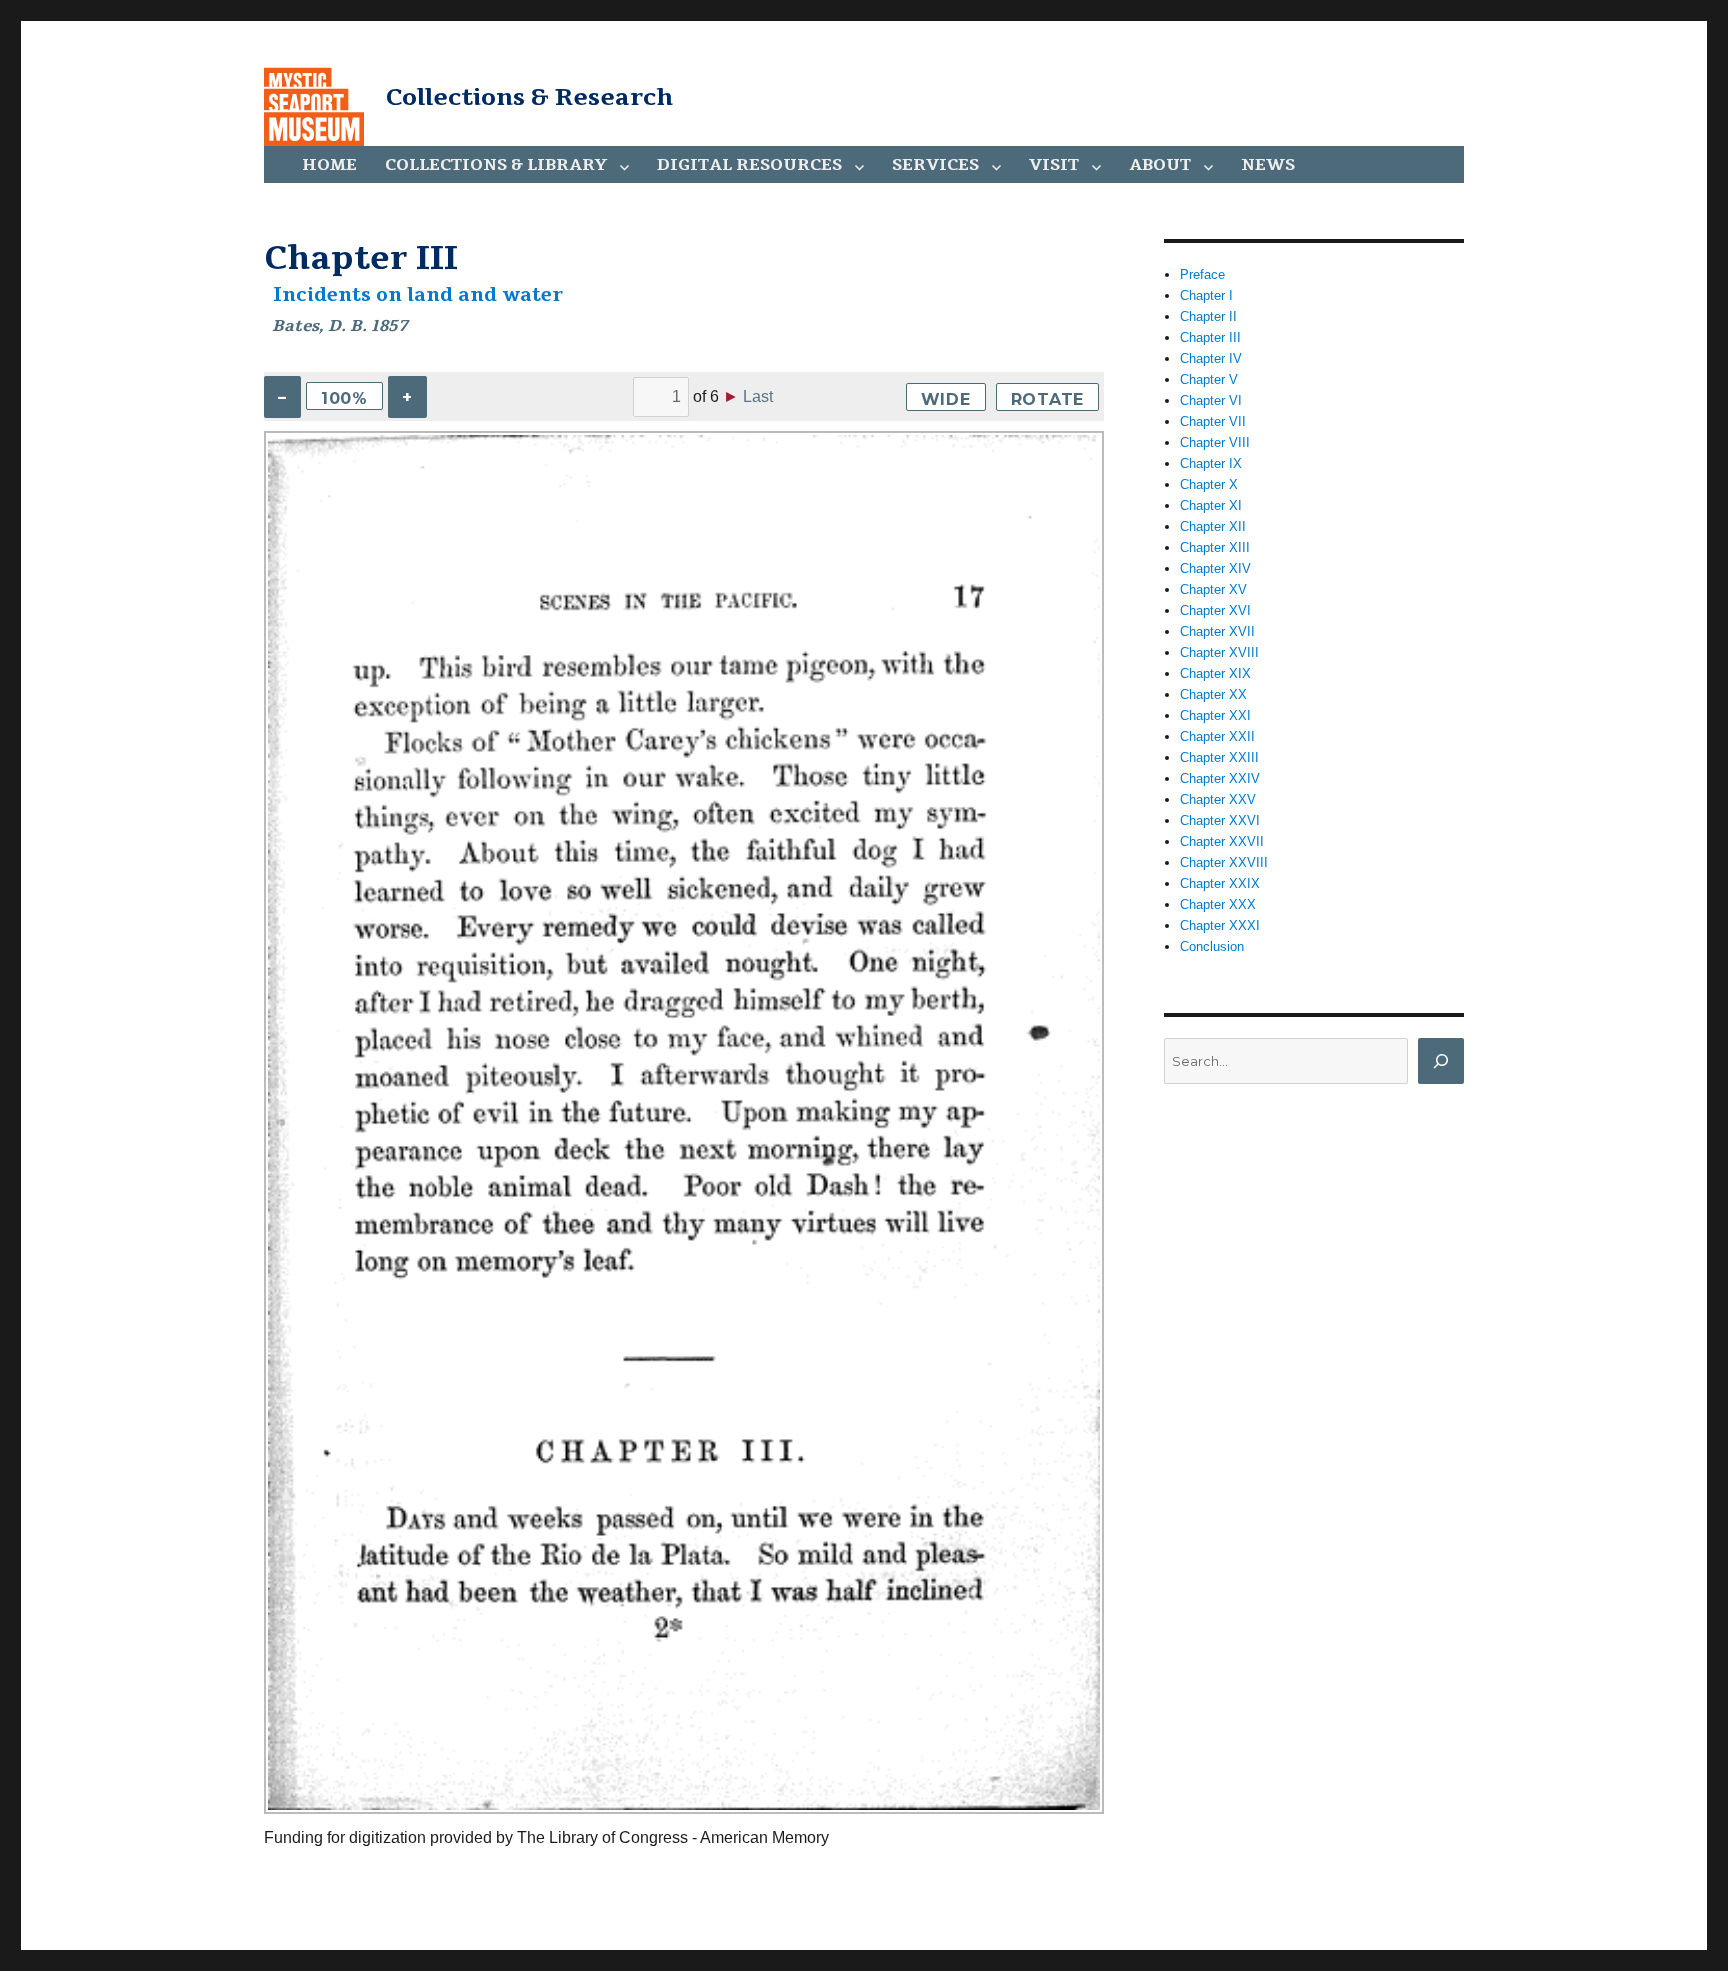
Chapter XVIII (1219, 652)
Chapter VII (1213, 421)
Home (329, 165)
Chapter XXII (1217, 736)
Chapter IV (1211, 358)
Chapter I (1206, 295)
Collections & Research (529, 97)
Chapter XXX (1218, 904)
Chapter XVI (1215, 610)
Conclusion (1212, 946)
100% (344, 398)
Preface (1202, 274)
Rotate (1048, 399)
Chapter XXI (1215, 715)
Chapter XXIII (1219, 757)
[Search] (1441, 1061)
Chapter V (1209, 379)
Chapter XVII (1217, 631)
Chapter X (1209, 484)
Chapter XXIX (1220, 883)
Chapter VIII (1215, 442)
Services (935, 165)
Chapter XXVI (1220, 820)
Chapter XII (1213, 526)
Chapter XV (1213, 589)
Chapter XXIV (1220, 778)
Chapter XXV (1218, 799)
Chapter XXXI (1220, 925)
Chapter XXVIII (1224, 862)
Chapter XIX (1215, 673)
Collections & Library (496, 165)
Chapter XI (1211, 505)
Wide (946, 399)
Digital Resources (749, 165)
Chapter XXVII (1222, 841)
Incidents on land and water (418, 295)
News (1268, 165)
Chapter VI (1211, 400)
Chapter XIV (1215, 568)
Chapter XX (1213, 694)
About (1160, 165)
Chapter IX (1211, 463)
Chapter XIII (1215, 547)
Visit (1054, 165)
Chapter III (1210, 337)
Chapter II (1208, 316)
